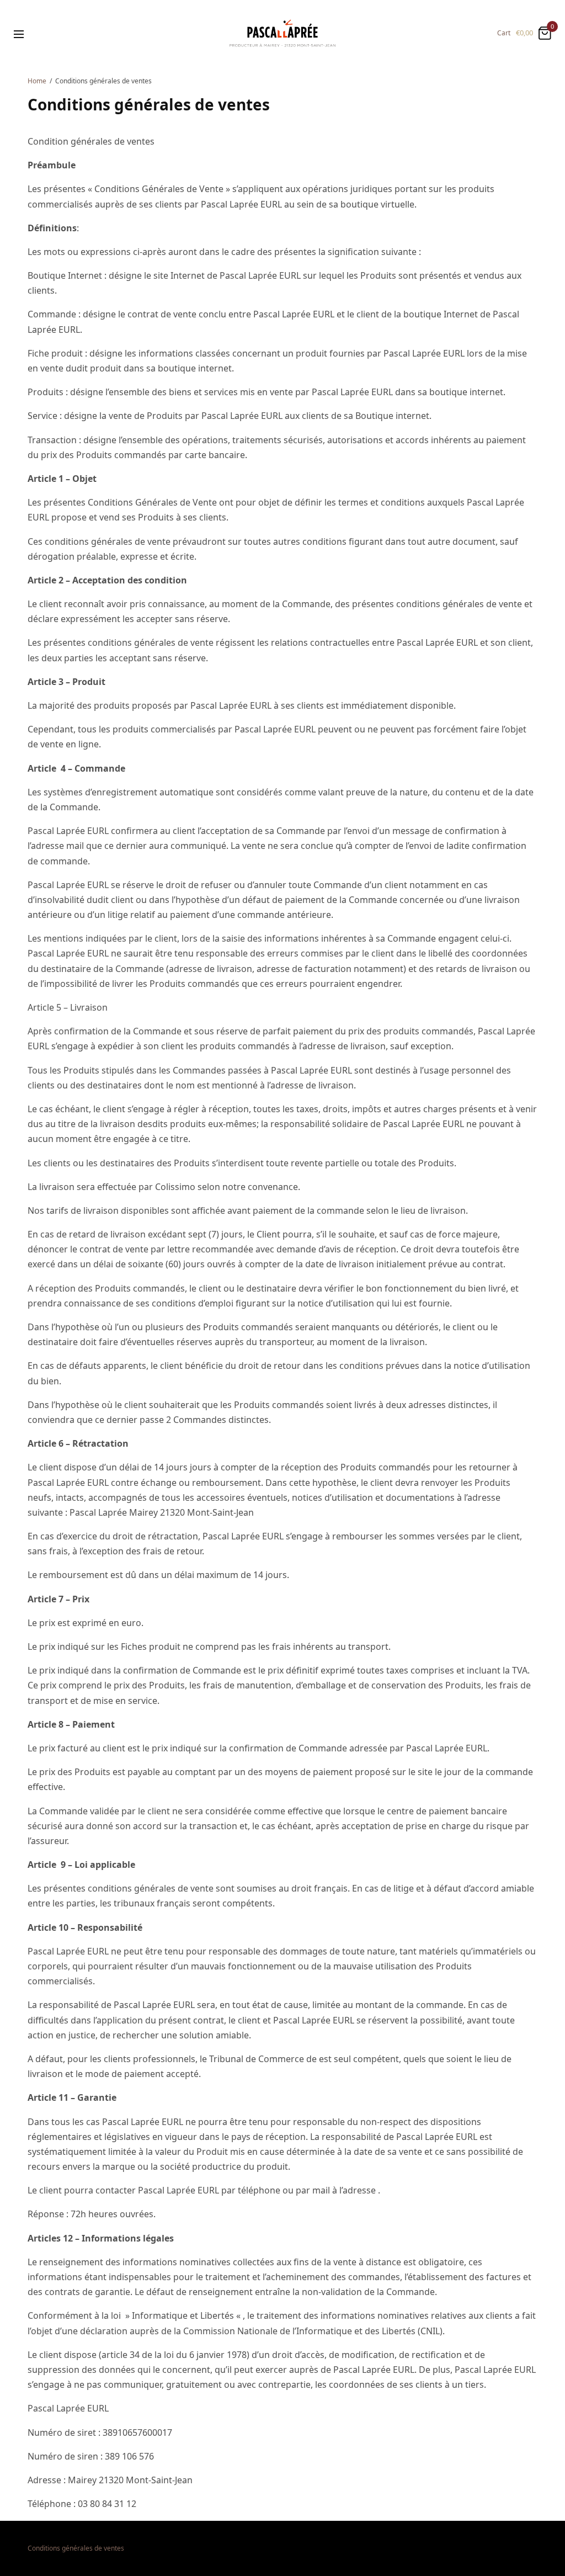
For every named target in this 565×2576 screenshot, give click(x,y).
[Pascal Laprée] (282, 33)
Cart (504, 33)
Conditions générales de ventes (76, 2548)
